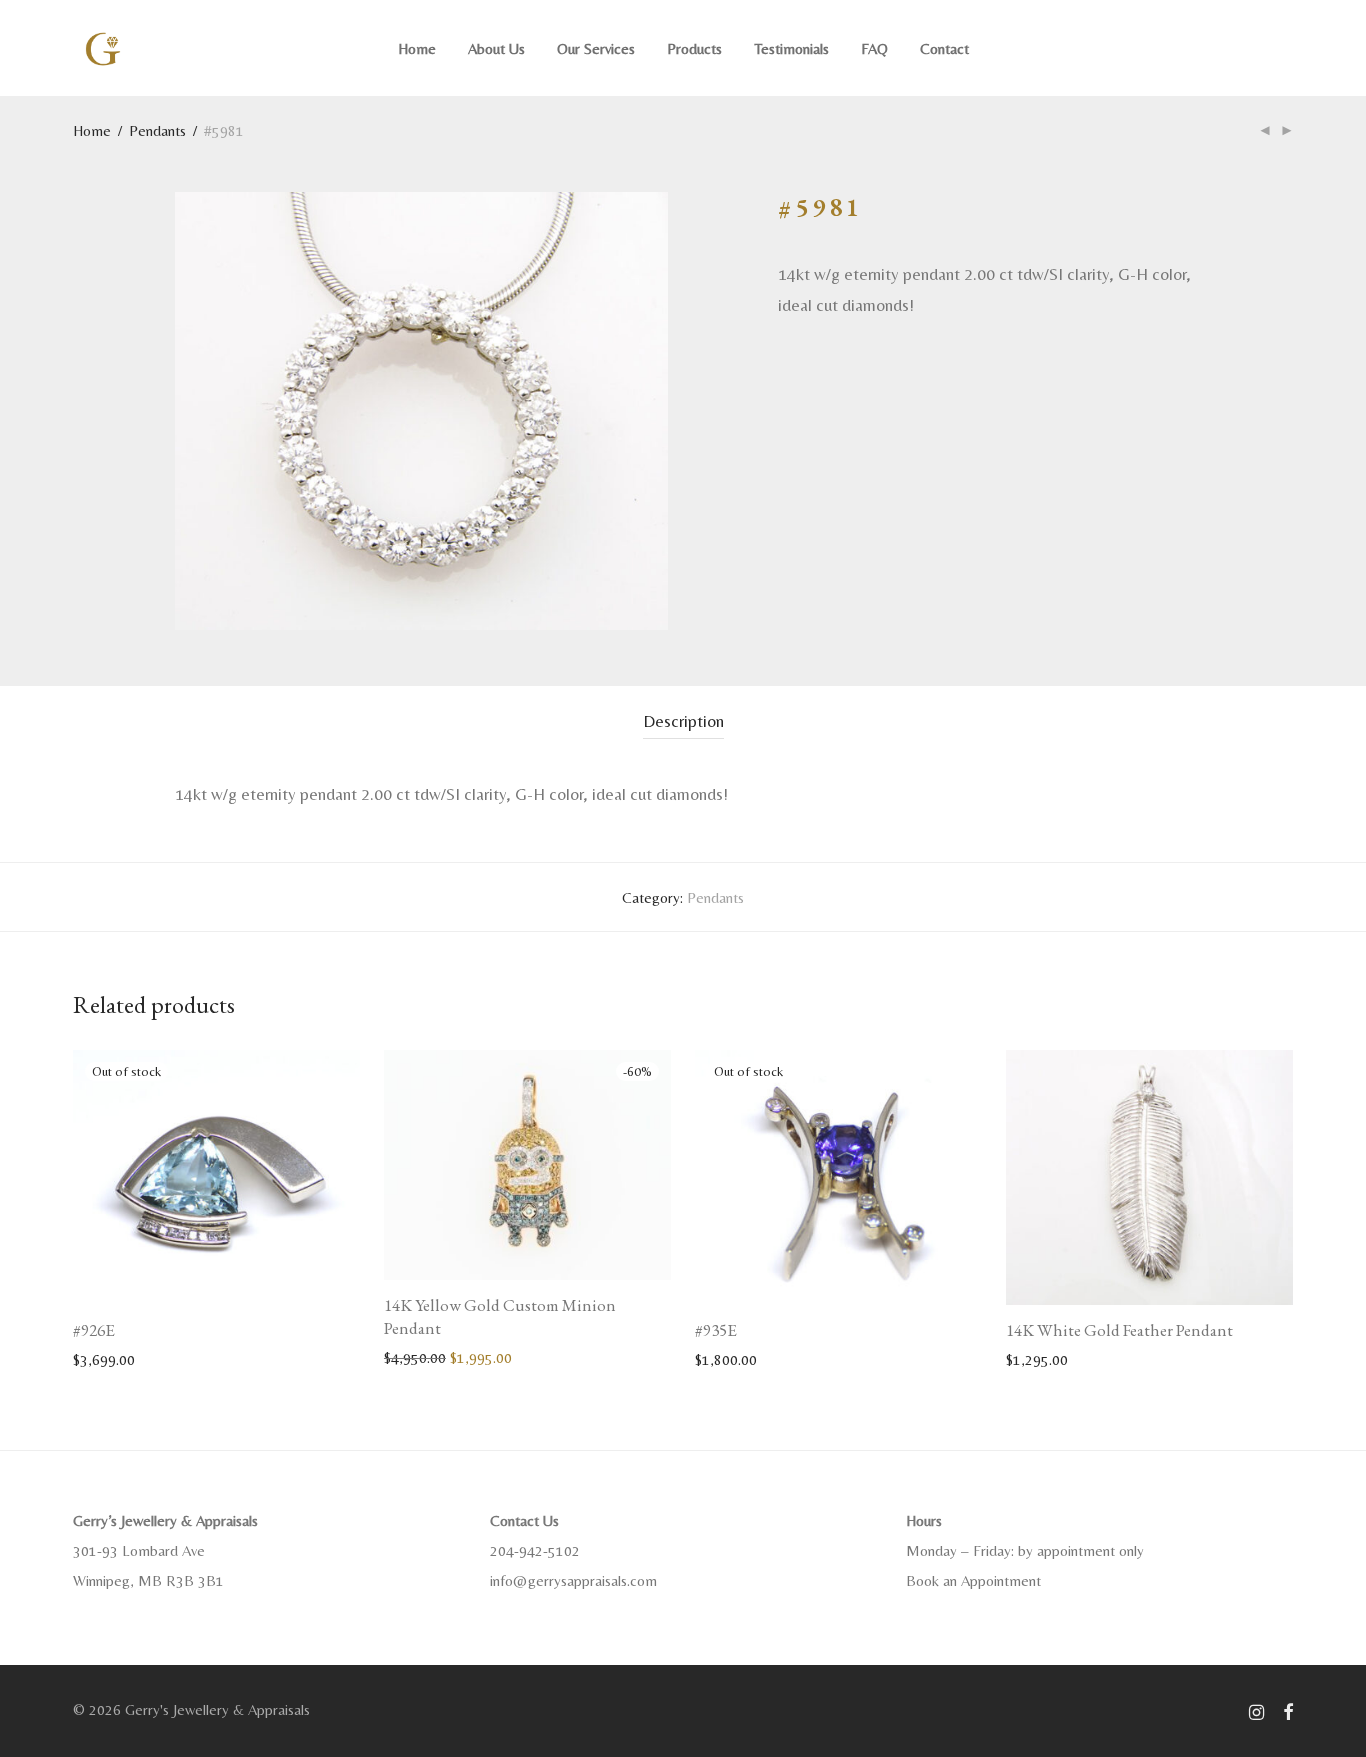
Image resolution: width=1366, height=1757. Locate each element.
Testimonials (791, 48)
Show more (98, 1358)
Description (683, 721)
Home (417, 48)
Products (694, 48)
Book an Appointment (973, 1580)
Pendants (157, 130)
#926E (94, 1330)
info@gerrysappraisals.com (573, 1580)
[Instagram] (1256, 1709)
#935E (716, 1330)
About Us (496, 48)
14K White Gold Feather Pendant (1119, 1330)
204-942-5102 (535, 1550)
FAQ (874, 48)
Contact (944, 48)
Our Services (596, 48)
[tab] (683, 721)
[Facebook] (1288, 1709)
